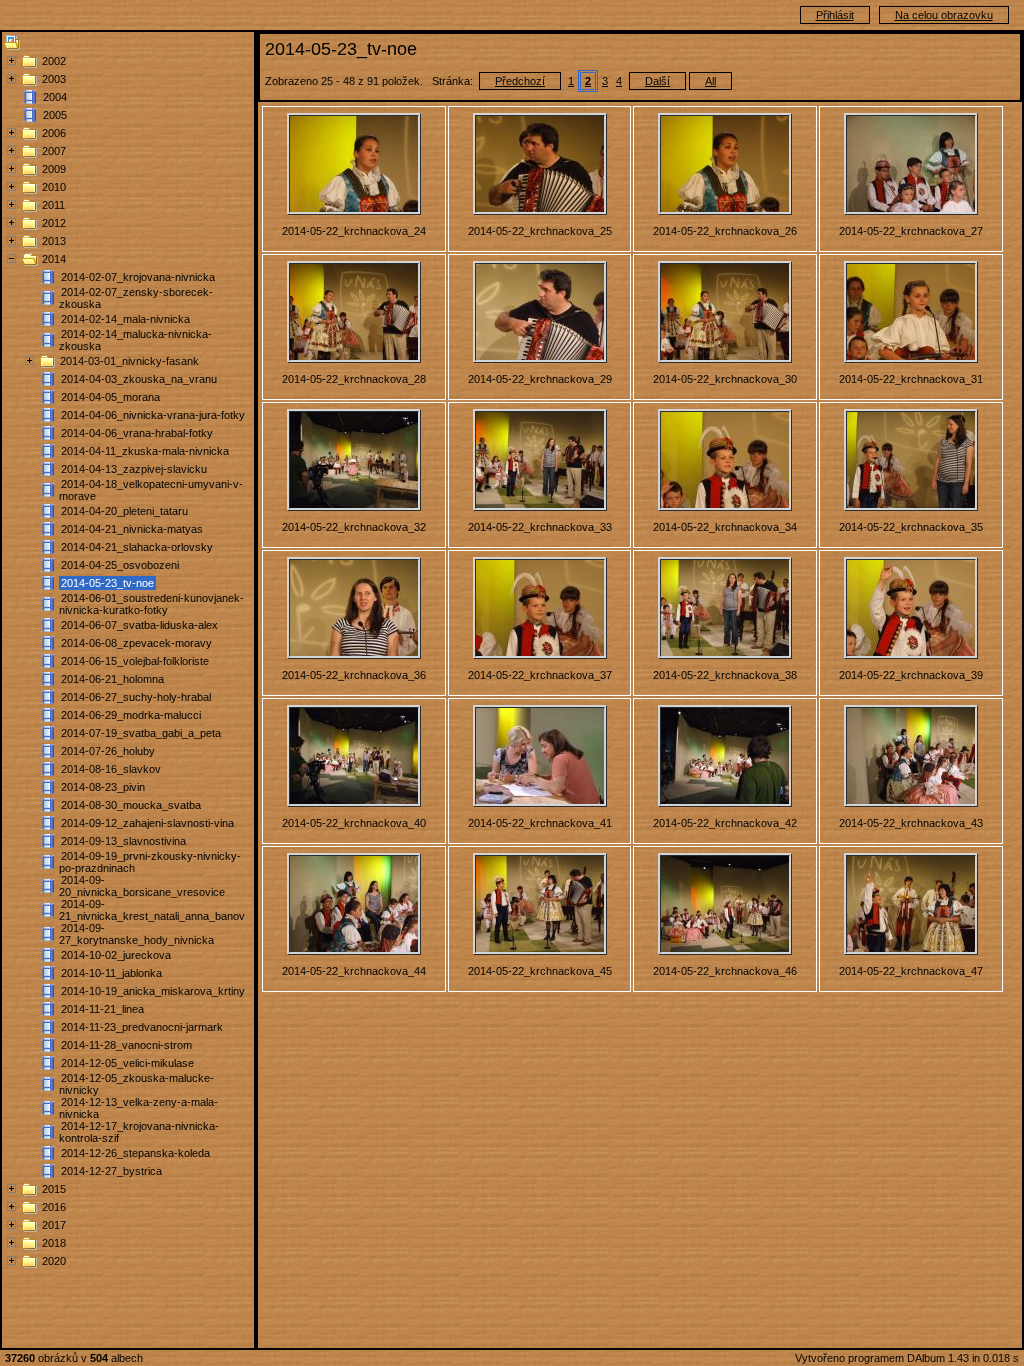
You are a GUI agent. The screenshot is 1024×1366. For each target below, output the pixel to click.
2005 (55, 115)
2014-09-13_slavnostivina (123, 841)
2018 (54, 1243)
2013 (54, 241)
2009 (54, 169)
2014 (54, 259)
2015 (54, 1189)
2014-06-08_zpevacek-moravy (136, 643)
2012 (54, 223)
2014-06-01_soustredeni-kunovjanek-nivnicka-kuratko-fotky (151, 604)
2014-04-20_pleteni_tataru (124, 511)
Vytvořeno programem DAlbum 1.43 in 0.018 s (907, 1358)
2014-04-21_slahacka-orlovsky (137, 547)
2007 (54, 151)
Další (657, 81)
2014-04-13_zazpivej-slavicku (134, 469)
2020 (54, 1261)
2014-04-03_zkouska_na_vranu (139, 379)
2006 (54, 133)
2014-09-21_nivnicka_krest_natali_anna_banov (152, 910)
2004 (55, 97)
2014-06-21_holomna (112, 679)
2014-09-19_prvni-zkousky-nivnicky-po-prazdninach (150, 862)
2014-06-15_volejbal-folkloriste (135, 661)
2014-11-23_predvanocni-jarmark (142, 1027)
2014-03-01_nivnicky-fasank (129, 361)
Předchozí (520, 81)
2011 (53, 205)
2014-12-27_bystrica (111, 1171)
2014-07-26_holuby (108, 751)
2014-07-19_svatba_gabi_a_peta (141, 733)
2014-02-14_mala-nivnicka (125, 319)
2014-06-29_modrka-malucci (131, 715)
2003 (54, 79)
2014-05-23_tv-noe (107, 583)
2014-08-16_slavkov (111, 769)
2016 (54, 1207)
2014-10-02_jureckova (116, 955)
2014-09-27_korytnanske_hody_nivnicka (136, 934)
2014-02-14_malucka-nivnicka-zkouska (135, 340)
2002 (54, 61)
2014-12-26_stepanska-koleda (135, 1153)
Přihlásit (835, 15)
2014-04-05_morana (110, 397)
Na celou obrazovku (944, 15)
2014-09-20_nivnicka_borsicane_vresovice (142, 886)
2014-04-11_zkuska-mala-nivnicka (145, 451)
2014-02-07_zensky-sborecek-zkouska (136, 298)
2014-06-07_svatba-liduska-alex (139, 625)
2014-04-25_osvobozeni (120, 565)
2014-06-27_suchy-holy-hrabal (136, 697)
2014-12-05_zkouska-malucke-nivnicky (136, 1084)
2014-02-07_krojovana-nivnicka (138, 277)
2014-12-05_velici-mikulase (127, 1063)
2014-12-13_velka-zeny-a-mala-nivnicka (138, 1108)
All (710, 81)
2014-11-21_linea (102, 1009)
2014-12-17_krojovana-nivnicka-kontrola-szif (139, 1132)
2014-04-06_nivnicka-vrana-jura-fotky (153, 415)
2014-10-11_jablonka (111, 973)
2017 (54, 1225)
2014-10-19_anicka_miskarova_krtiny (153, 991)
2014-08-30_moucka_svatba (131, 805)
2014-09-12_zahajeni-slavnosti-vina (147, 823)
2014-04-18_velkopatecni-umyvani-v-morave (151, 490)
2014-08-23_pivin (103, 787)
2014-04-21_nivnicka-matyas (132, 529)
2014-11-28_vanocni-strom (126, 1045)
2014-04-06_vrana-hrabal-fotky (137, 433)
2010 (54, 187)
